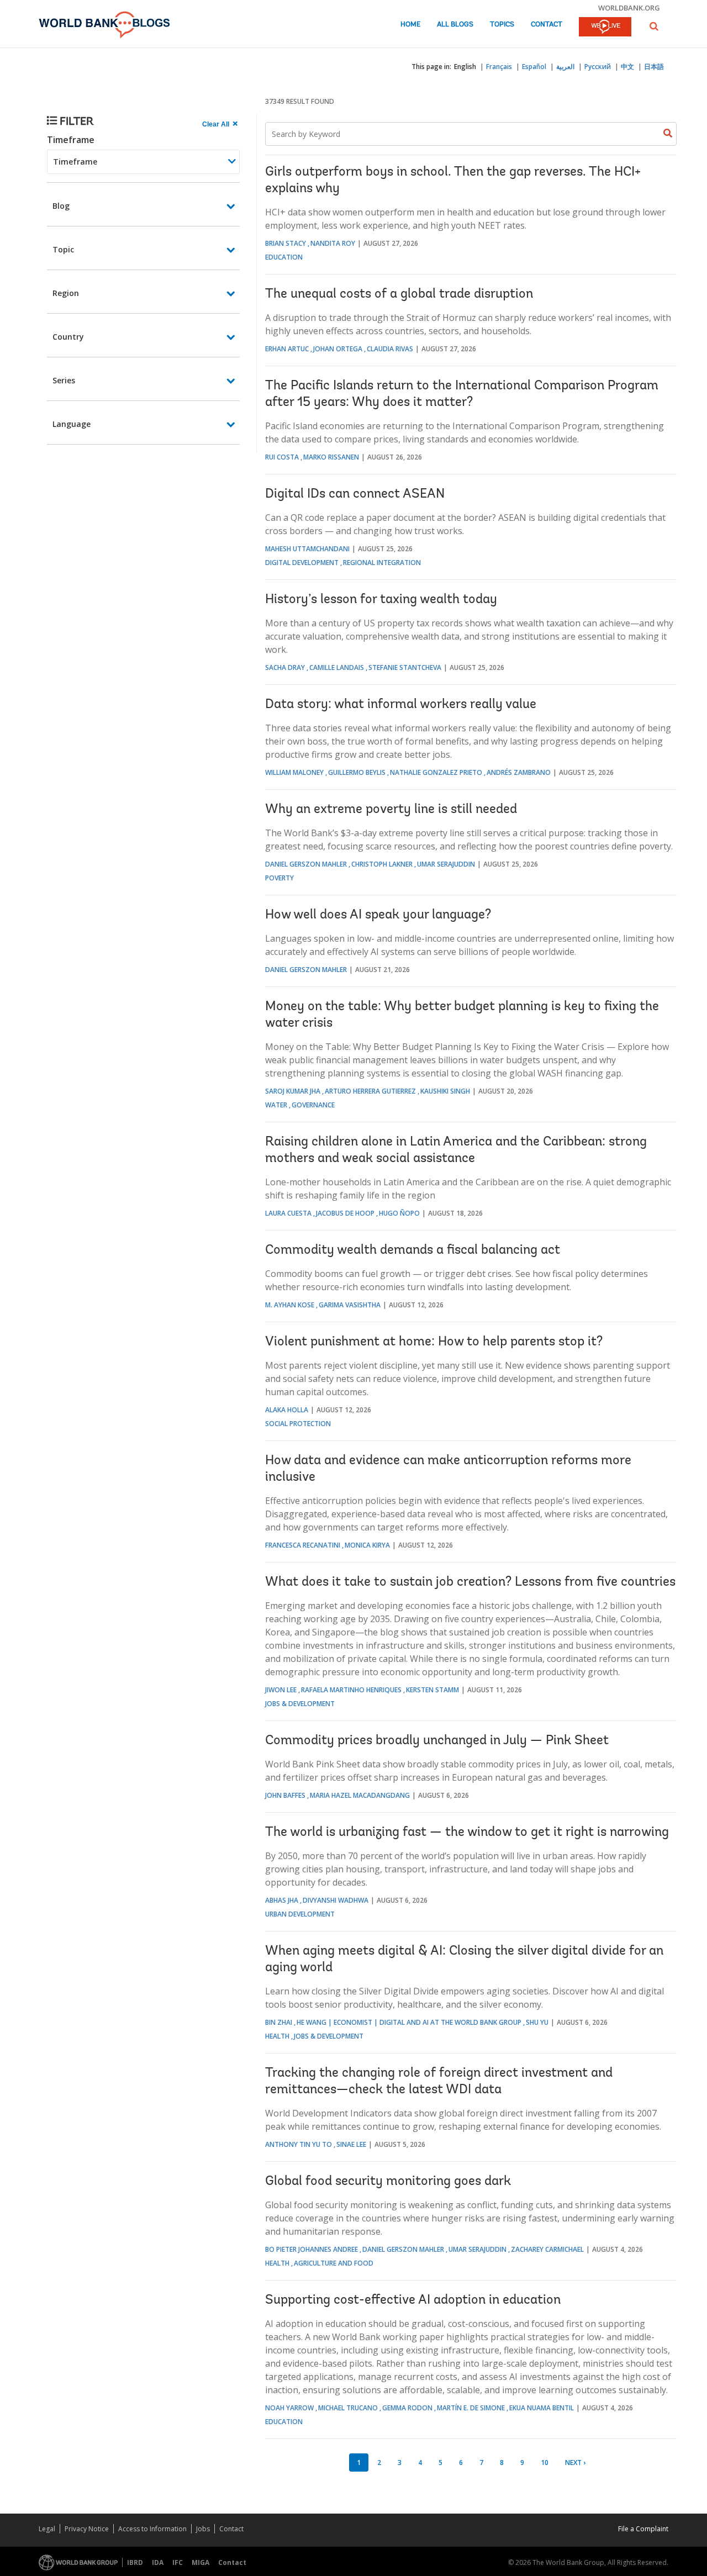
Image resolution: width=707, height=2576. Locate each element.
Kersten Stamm (432, 1690)
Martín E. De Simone (471, 2408)
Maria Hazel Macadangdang (360, 1795)
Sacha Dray (285, 667)
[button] (654, 26)
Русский (598, 67)
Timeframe (71, 140)
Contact (547, 25)
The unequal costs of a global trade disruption (399, 294)
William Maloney (294, 772)
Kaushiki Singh (445, 1091)
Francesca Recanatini (303, 1545)
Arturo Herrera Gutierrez (370, 1091)
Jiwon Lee (281, 1690)
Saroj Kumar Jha (293, 1091)
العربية (565, 67)
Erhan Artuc (287, 349)
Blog (61, 206)
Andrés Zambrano (519, 772)
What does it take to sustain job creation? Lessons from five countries (470, 1582)
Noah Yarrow (289, 2408)
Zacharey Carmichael (547, 2249)
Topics (502, 25)
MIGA (201, 2562)
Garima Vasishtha (350, 1305)
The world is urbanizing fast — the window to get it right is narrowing (467, 1833)
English (465, 67)
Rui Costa (282, 457)
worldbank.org (629, 8)
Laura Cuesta (288, 1213)
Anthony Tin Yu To (299, 2144)
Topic (63, 249)
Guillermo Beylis (357, 772)
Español (534, 67)
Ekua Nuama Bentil (542, 2408)
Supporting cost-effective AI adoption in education (413, 2300)
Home (410, 25)
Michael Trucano (348, 2408)
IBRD (135, 2562)
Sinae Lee (351, 2144)
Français (499, 67)
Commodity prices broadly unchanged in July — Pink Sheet (437, 1741)
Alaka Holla (287, 1410)
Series (64, 380)
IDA (158, 2562)
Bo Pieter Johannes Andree (312, 2249)
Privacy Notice (87, 2529)
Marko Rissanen (331, 457)
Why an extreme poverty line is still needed (391, 810)
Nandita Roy (333, 243)
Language (72, 424)
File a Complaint (643, 2529)
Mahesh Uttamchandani (307, 549)
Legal (47, 2529)
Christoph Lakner (382, 864)
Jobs (203, 2529)
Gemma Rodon (407, 2408)
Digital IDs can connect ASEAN (355, 494)
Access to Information (152, 2529)
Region (66, 293)
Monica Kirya (367, 1545)
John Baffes (285, 1795)
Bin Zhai (279, 2022)
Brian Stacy (286, 243)
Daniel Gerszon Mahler (306, 864)
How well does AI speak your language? (378, 915)
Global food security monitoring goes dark (388, 2182)
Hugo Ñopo (399, 1213)
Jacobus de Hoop (345, 1213)
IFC (178, 2562)
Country (68, 337)
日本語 (654, 67)
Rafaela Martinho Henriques (351, 1690)
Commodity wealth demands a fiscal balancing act (413, 1250)
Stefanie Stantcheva (405, 667)
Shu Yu (537, 2022)
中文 (627, 67)
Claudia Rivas (390, 349)
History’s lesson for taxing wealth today (381, 600)
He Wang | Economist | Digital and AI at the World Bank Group (409, 2022)
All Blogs (455, 25)
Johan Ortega (338, 349)
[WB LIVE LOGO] (605, 28)
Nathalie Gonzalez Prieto (436, 772)
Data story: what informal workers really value (401, 705)
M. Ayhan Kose (290, 1305)
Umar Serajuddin (446, 864)
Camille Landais (337, 667)
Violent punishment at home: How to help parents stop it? (434, 1342)
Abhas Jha (282, 1900)
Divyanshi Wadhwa (336, 1900)
